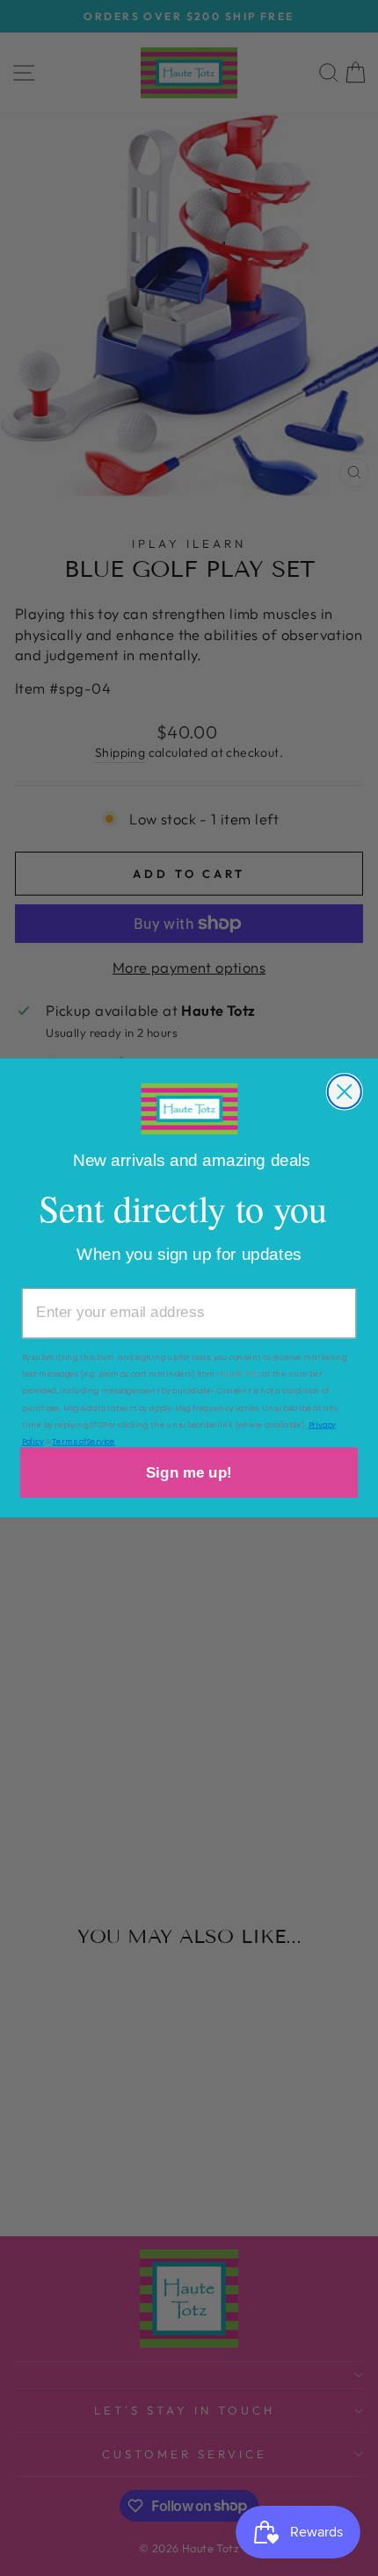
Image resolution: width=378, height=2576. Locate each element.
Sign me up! (189, 1472)
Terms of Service (84, 1441)
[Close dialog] (345, 1091)
